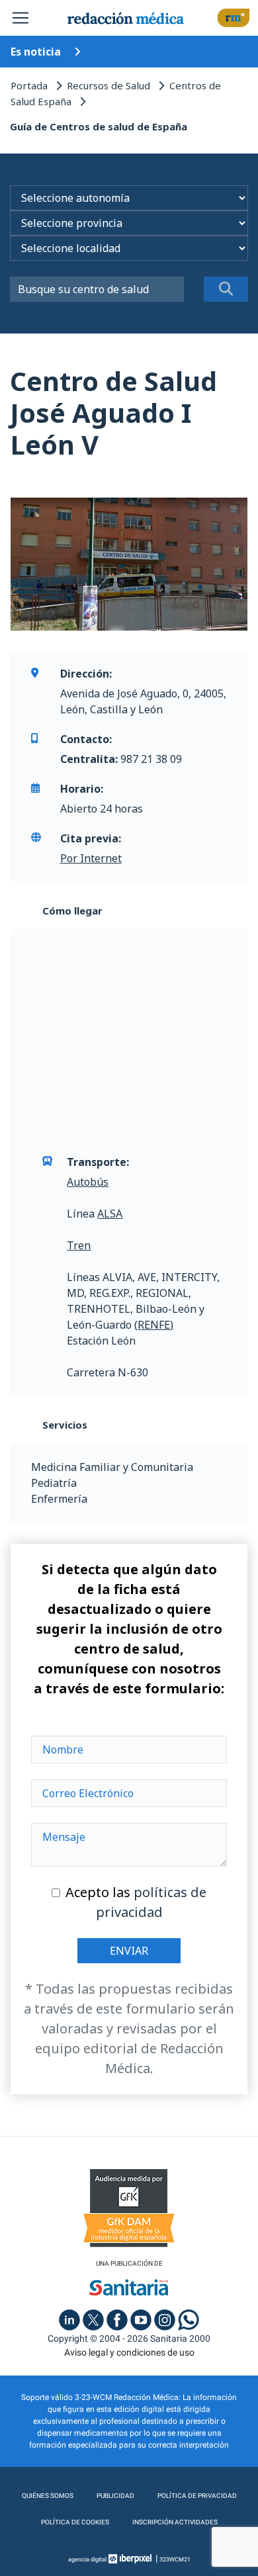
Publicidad (115, 2496)
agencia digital (87, 2559)
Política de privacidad (197, 2496)
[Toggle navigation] (21, 18)
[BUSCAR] (226, 289)
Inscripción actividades (175, 2522)
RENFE (154, 1325)
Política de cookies (75, 2522)
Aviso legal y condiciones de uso (129, 2352)
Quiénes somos (48, 2496)
